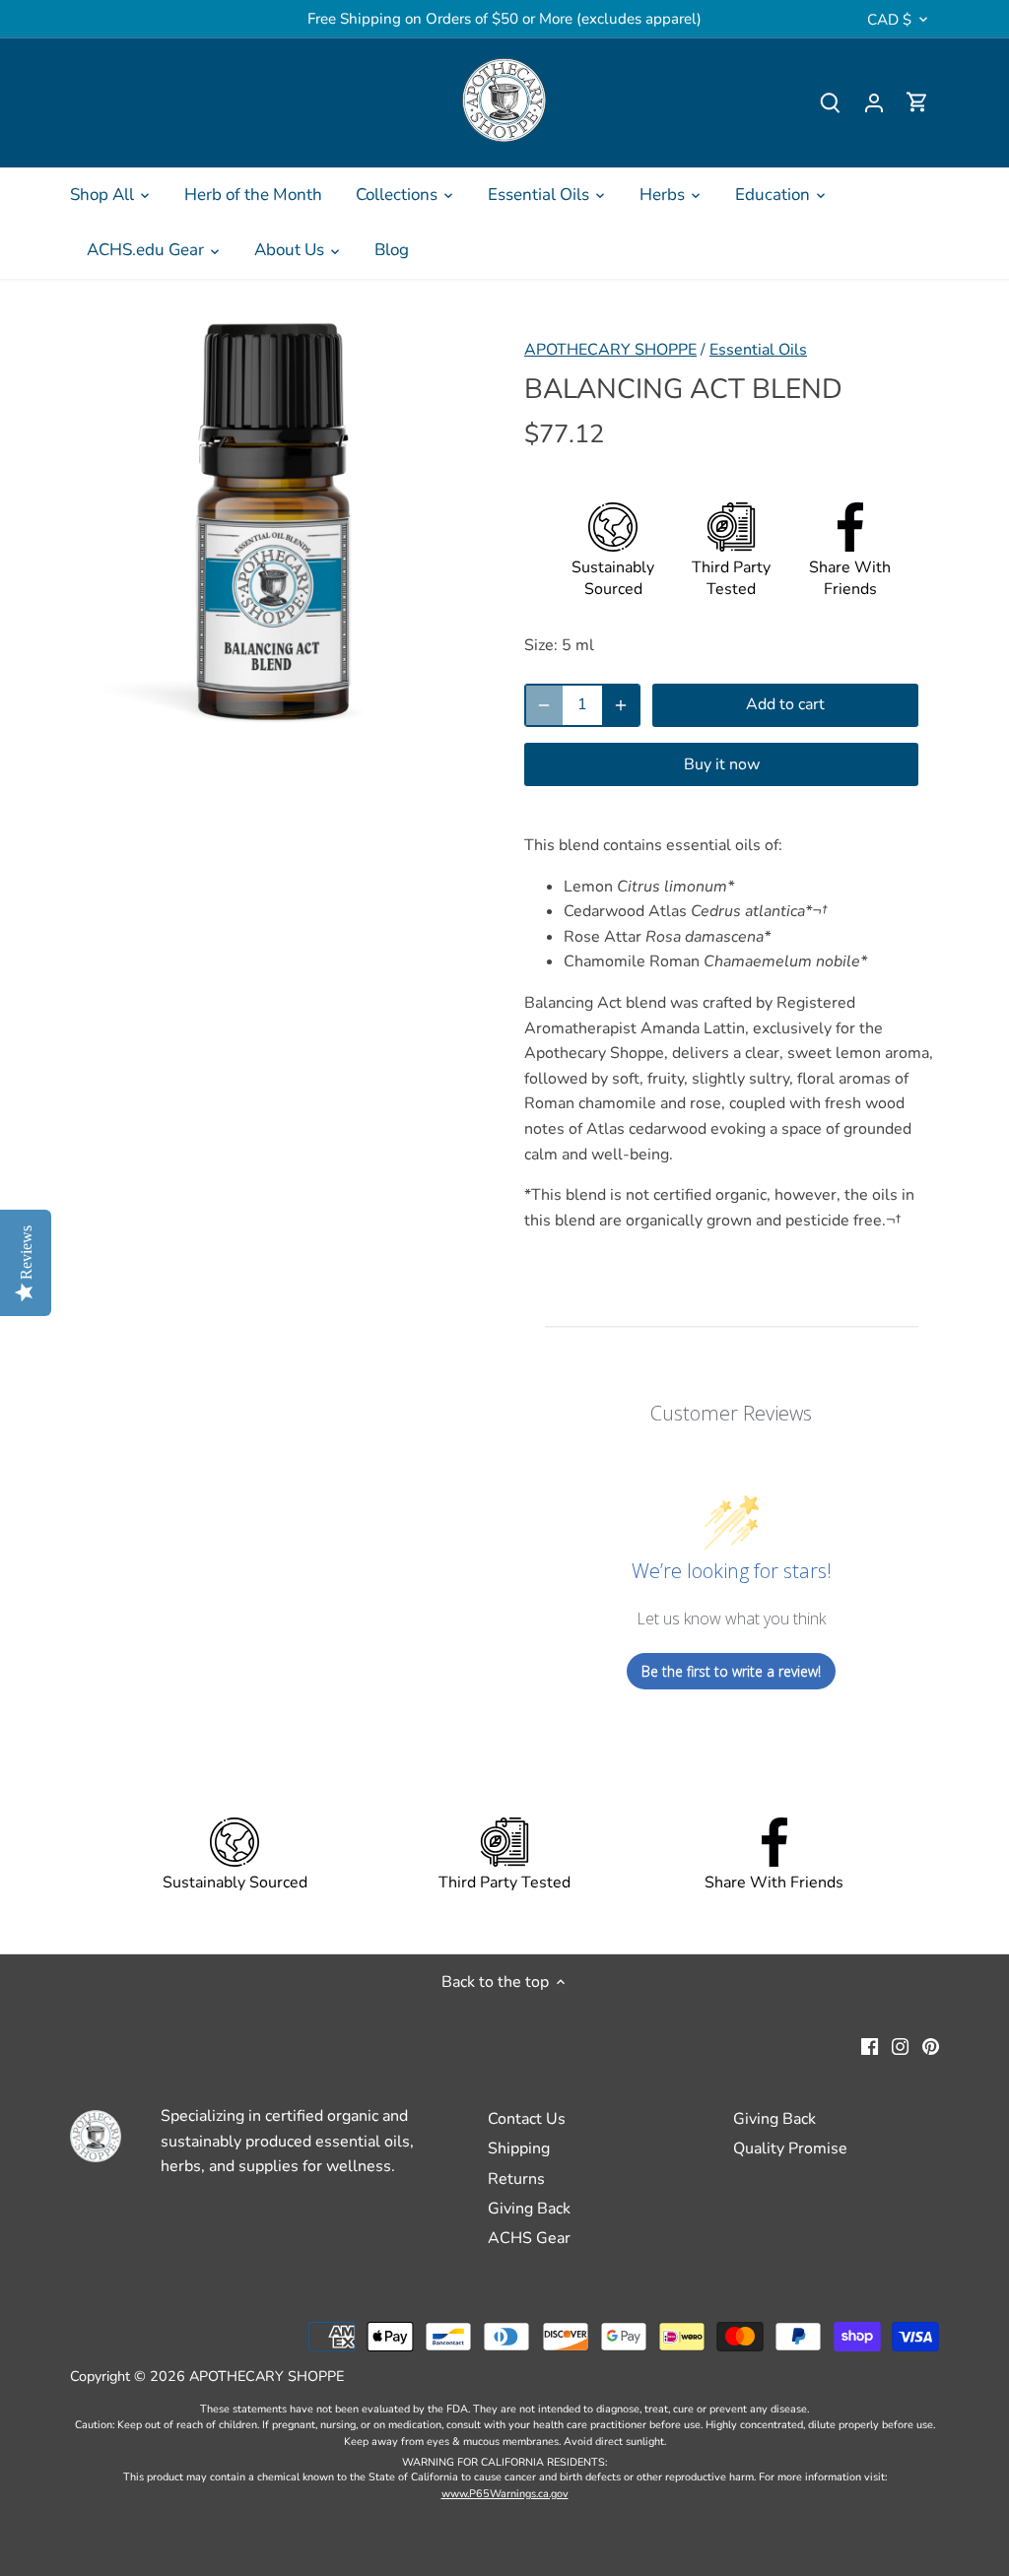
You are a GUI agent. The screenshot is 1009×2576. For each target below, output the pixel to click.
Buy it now (722, 764)
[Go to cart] (917, 103)
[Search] (831, 103)
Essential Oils (758, 350)
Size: (541, 645)
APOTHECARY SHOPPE (610, 350)
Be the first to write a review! (731, 1671)
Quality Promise (790, 2148)
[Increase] (621, 705)
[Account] (874, 103)
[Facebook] (870, 2046)
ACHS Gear (529, 2238)
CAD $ (889, 20)
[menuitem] (110, 195)
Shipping (519, 2148)
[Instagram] (900, 2046)
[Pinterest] (931, 2046)
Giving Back (529, 2209)
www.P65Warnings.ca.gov (505, 2494)
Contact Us (527, 2119)
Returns (516, 2179)
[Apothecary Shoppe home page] (504, 100)
